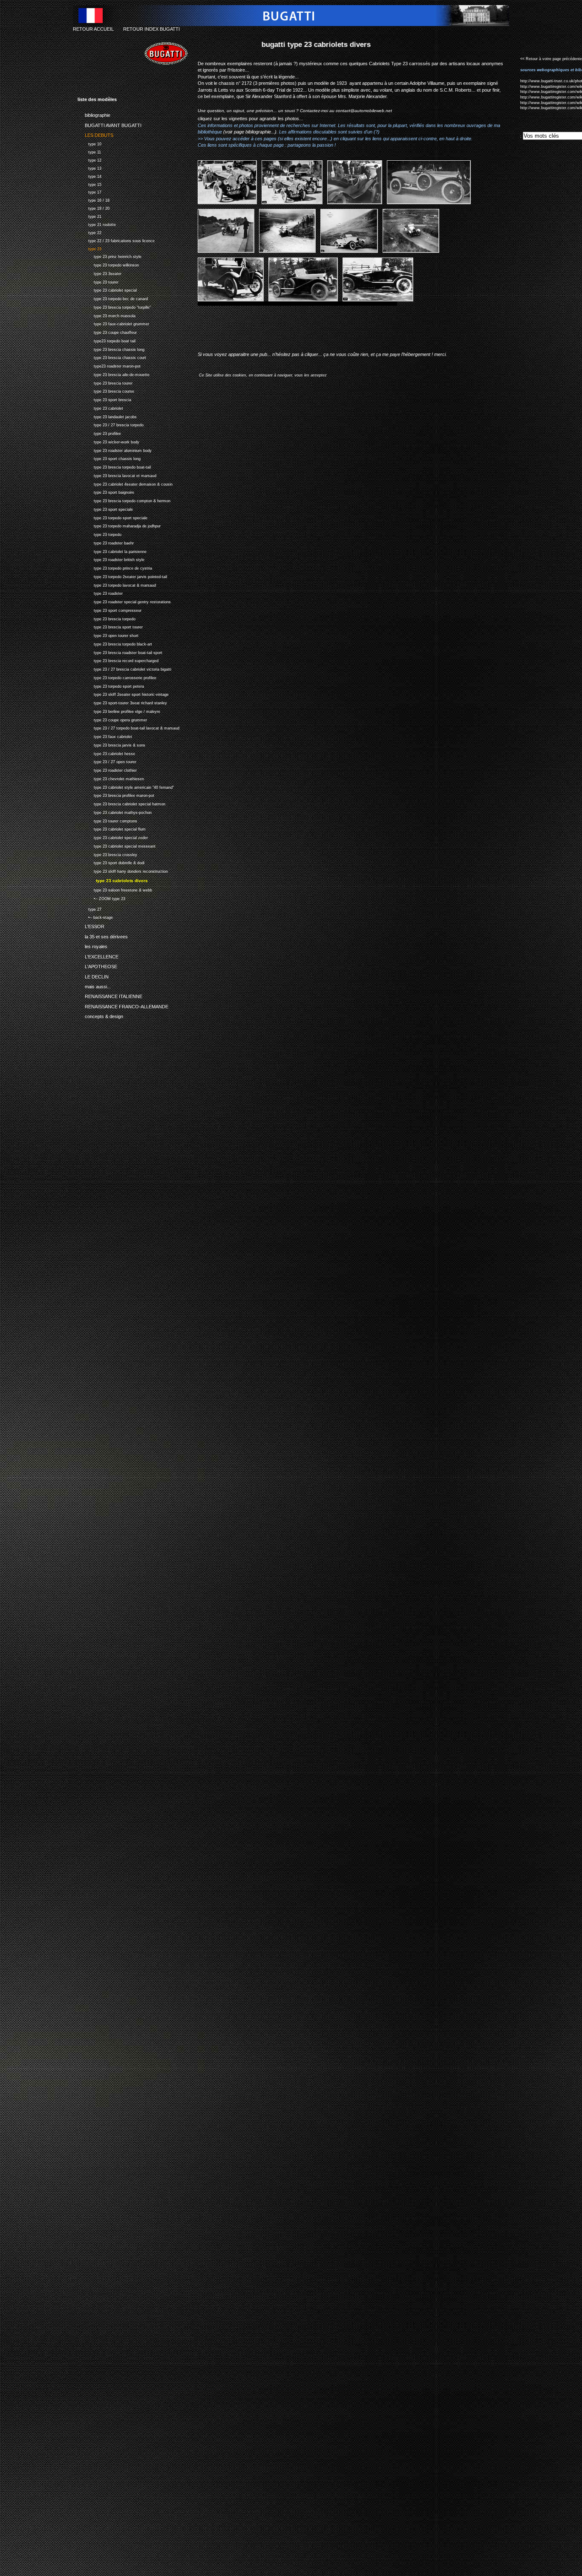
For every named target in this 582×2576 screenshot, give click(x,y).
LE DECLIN (93, 975)
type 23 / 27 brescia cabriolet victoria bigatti (124, 668)
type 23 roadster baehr (106, 542)
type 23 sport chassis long (109, 458)
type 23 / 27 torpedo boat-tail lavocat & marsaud (128, 728)
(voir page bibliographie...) (250, 132)
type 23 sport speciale (105, 508)
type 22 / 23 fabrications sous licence (116, 240)
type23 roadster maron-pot (109, 365)
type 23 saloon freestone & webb (115, 889)
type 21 (89, 216)
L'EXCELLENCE (98, 955)
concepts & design (100, 1015)
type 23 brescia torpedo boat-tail (114, 466)
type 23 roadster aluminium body (115, 450)
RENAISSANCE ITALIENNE (110, 995)
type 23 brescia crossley (107, 854)
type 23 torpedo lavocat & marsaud (117, 584)
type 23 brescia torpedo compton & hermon (124, 500)
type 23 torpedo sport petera (111, 685)
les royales (92, 945)
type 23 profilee (99, 433)
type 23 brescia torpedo (107, 618)
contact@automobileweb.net (364, 111)
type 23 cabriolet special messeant (117, 845)
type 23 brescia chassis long (111, 349)
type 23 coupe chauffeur (107, 331)
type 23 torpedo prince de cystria (115, 567)
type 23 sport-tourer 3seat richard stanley (122, 702)
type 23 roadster (100, 593)
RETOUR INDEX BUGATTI (151, 29)
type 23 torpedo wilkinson (108, 264)
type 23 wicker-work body (108, 441)
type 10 (89, 143)
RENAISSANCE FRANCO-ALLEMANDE (123, 1005)
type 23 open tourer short (108, 635)
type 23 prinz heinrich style (109, 256)
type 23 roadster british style (111, 559)
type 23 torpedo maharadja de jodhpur (119, 525)
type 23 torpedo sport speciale (112, 517)
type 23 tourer (98, 281)
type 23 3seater (99, 273)
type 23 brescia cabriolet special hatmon (121, 803)
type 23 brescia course (106, 391)
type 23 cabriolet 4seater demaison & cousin (125, 483)
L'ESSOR (91, 925)
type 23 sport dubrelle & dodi (111, 862)
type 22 (89, 232)
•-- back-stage (95, 916)
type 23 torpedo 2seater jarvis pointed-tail (122, 576)
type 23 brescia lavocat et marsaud (117, 475)
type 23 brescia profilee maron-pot (116, 795)
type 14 (89, 175)
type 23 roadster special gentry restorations (124, 601)
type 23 (89, 248)
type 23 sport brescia (104, 399)
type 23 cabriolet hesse (106, 753)
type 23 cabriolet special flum (112, 829)
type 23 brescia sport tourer (110, 627)
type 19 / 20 (94, 207)
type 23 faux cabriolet (105, 736)
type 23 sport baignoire (106, 492)
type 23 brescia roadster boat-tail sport (120, 652)
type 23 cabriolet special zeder (113, 837)
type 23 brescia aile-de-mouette (114, 374)
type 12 (89, 159)
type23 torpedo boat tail (107, 340)
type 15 (89, 184)
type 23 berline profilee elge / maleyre (119, 711)
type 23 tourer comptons (107, 820)
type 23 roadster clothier (107, 769)
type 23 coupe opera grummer (112, 719)
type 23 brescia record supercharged (118, 660)
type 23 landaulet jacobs (107, 416)
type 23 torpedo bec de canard (113, 298)
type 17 (89, 192)
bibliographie (94, 114)
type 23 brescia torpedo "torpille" (114, 306)
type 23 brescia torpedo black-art (115, 643)
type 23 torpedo (99, 534)
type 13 (89, 167)
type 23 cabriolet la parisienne (112, 551)
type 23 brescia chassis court (112, 357)
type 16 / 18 (94, 199)
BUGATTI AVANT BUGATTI (109, 124)
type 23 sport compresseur (109, 609)
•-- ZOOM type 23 (101, 898)
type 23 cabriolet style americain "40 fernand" (126, 786)
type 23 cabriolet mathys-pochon (115, 812)
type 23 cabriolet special (107, 290)
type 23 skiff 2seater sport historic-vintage (123, 694)
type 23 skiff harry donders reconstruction (123, 870)
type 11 (89, 151)
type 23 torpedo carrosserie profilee (117, 677)
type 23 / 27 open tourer (107, 761)
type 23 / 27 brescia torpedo (111, 424)
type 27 (89, 908)
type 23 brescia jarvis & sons (111, 744)
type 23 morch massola (107, 315)
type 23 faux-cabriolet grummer (113, 323)
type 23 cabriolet (100, 407)
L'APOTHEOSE (97, 965)
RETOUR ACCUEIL (93, 29)
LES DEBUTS (95, 134)
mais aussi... (94, 985)
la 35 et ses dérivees (103, 935)
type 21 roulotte (97, 224)
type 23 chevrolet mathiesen (111, 778)
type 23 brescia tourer (105, 382)
